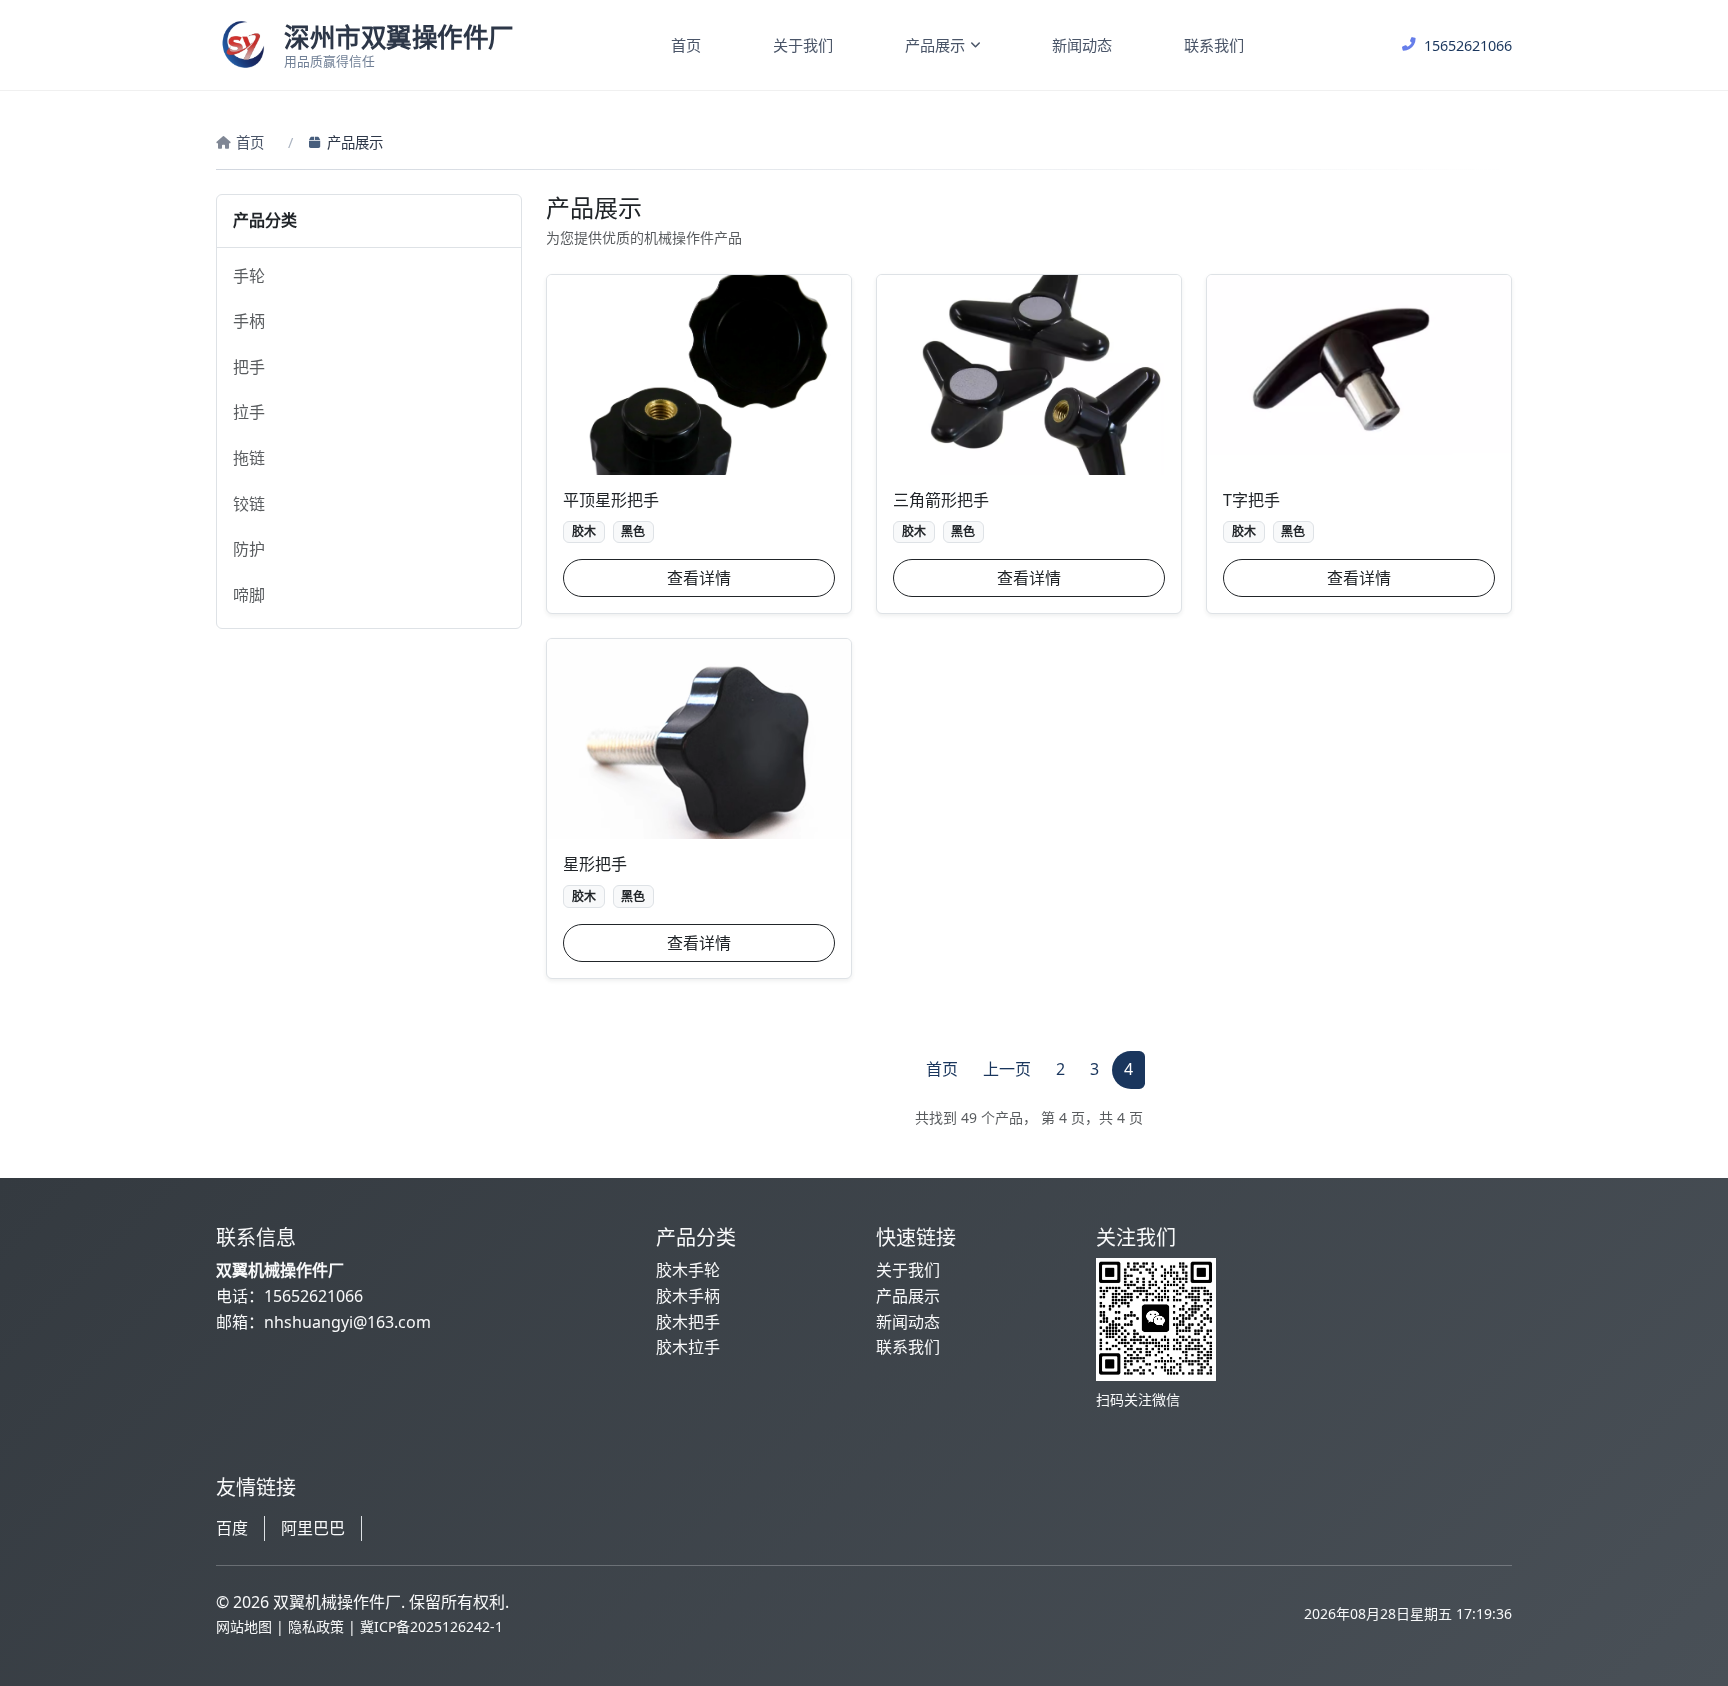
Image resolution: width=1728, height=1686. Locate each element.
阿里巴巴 (313, 1528)
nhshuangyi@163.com (347, 1322)
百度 (232, 1528)
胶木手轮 (688, 1270)
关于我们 (803, 45)
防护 (249, 549)
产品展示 (935, 45)
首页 (686, 45)
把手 (249, 367)
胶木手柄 (688, 1296)
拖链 (249, 458)
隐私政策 (316, 1626)
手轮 (249, 276)
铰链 (249, 504)
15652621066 (313, 1296)
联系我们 (1214, 45)
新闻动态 (1082, 45)
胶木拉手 (688, 1347)
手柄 (249, 321)
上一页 (1007, 1069)
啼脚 (249, 595)
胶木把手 (688, 1322)
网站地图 (244, 1626)
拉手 (249, 412)
